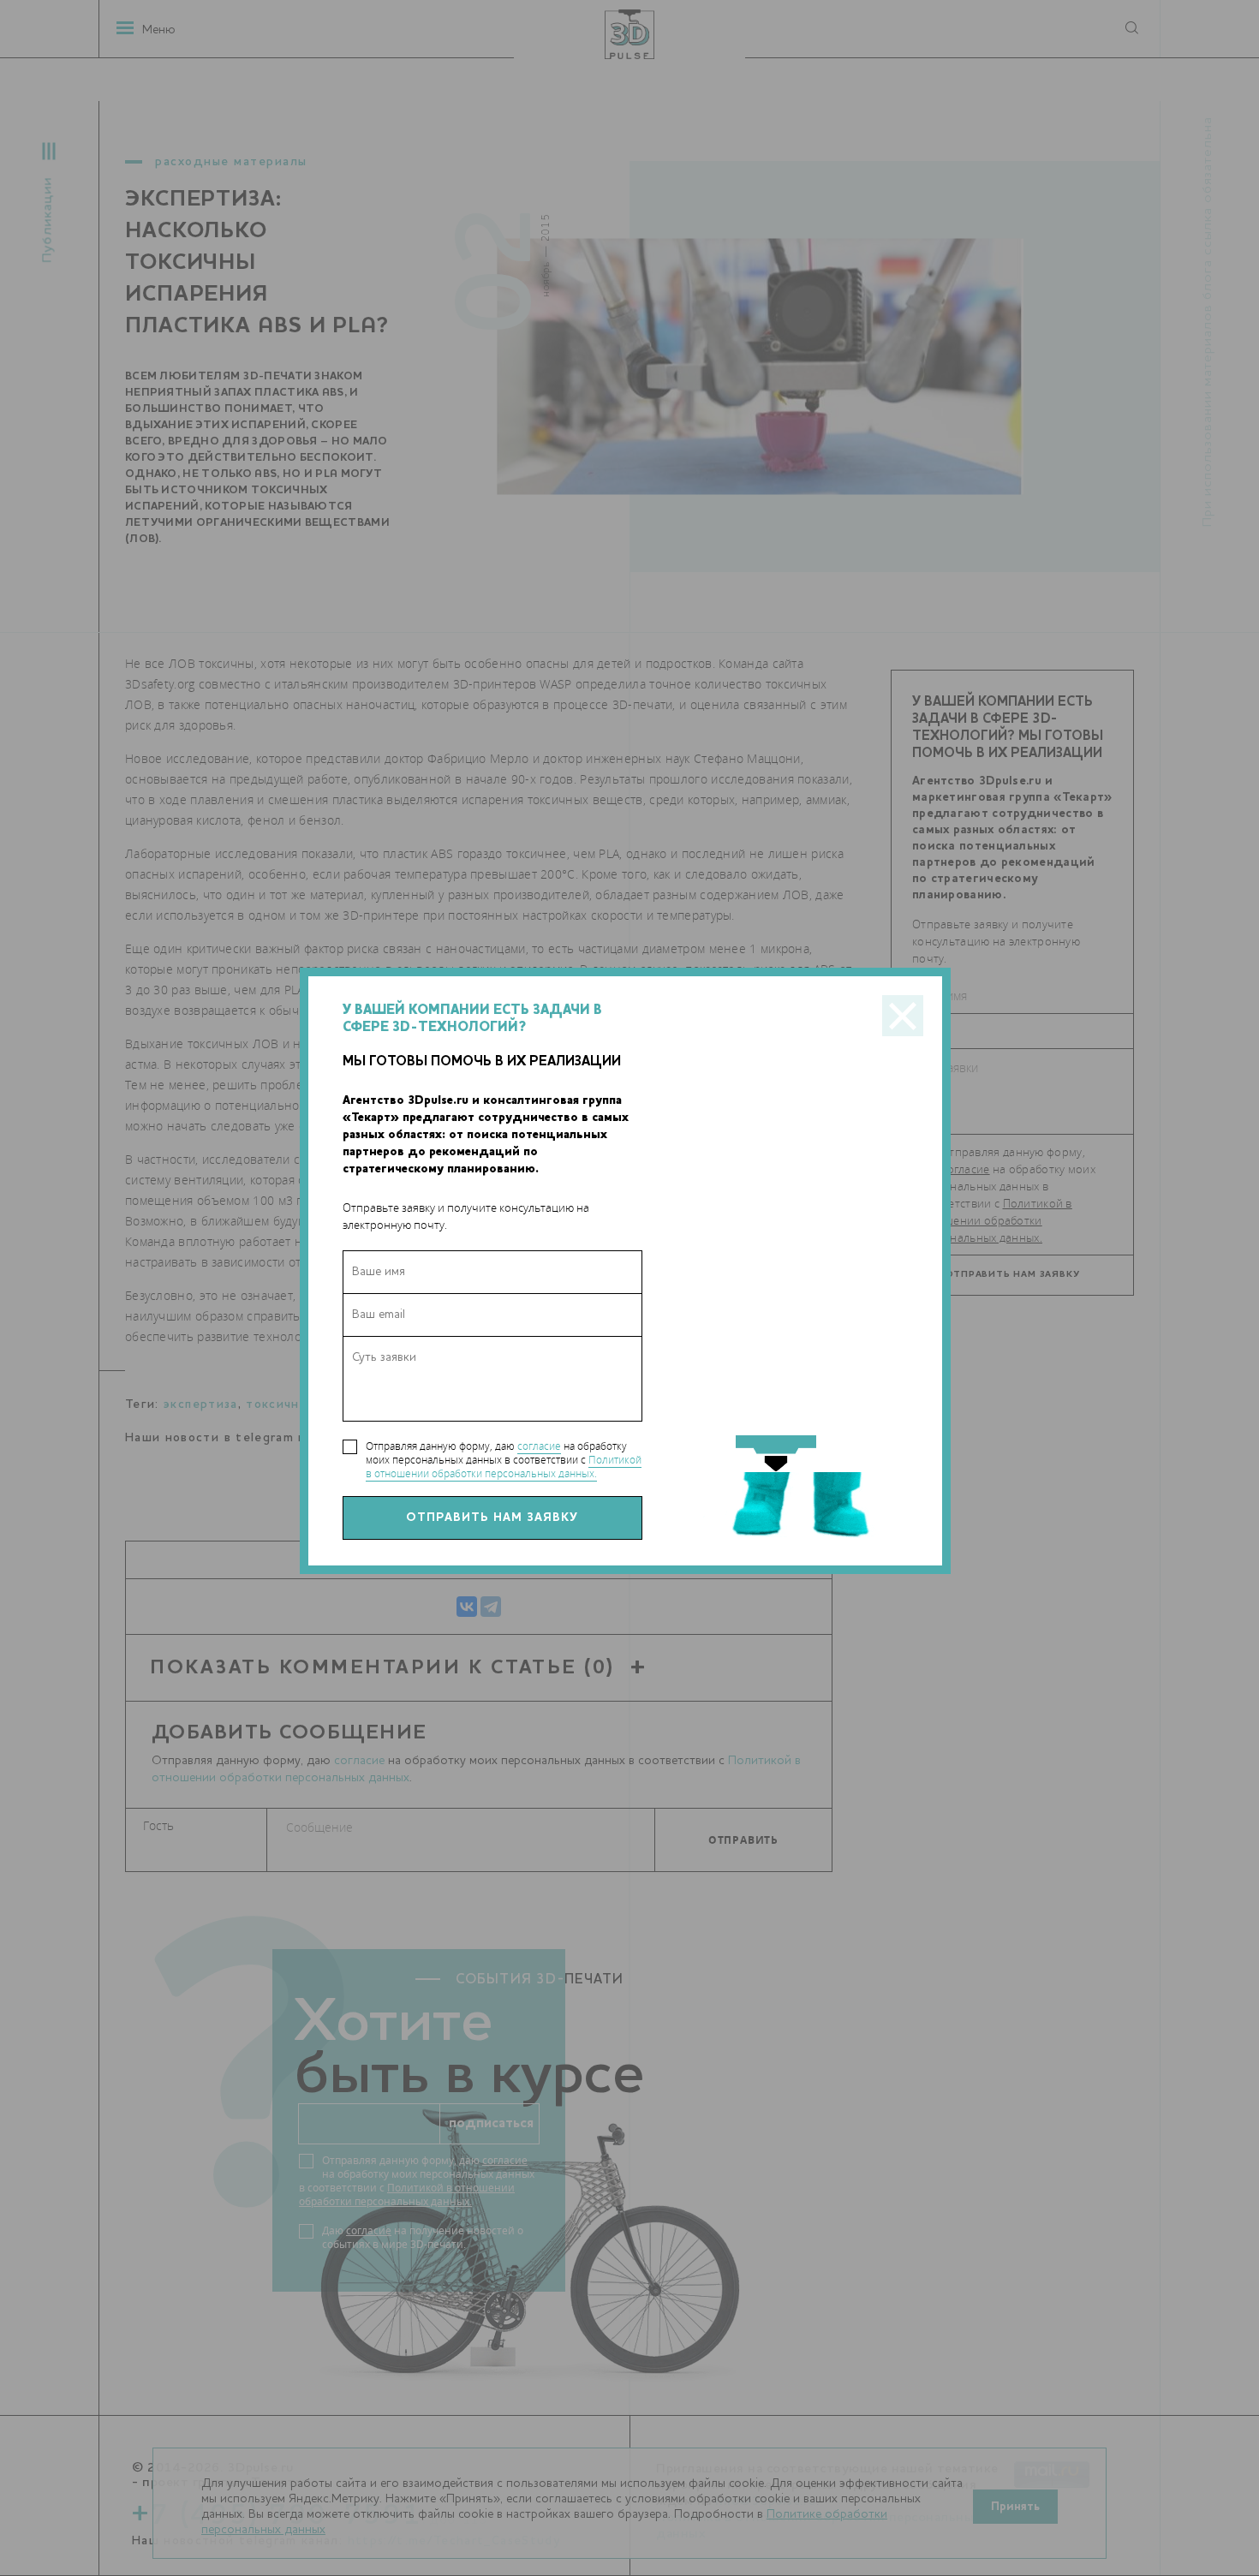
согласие (539, 1446)
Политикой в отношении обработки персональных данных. (504, 1467)
